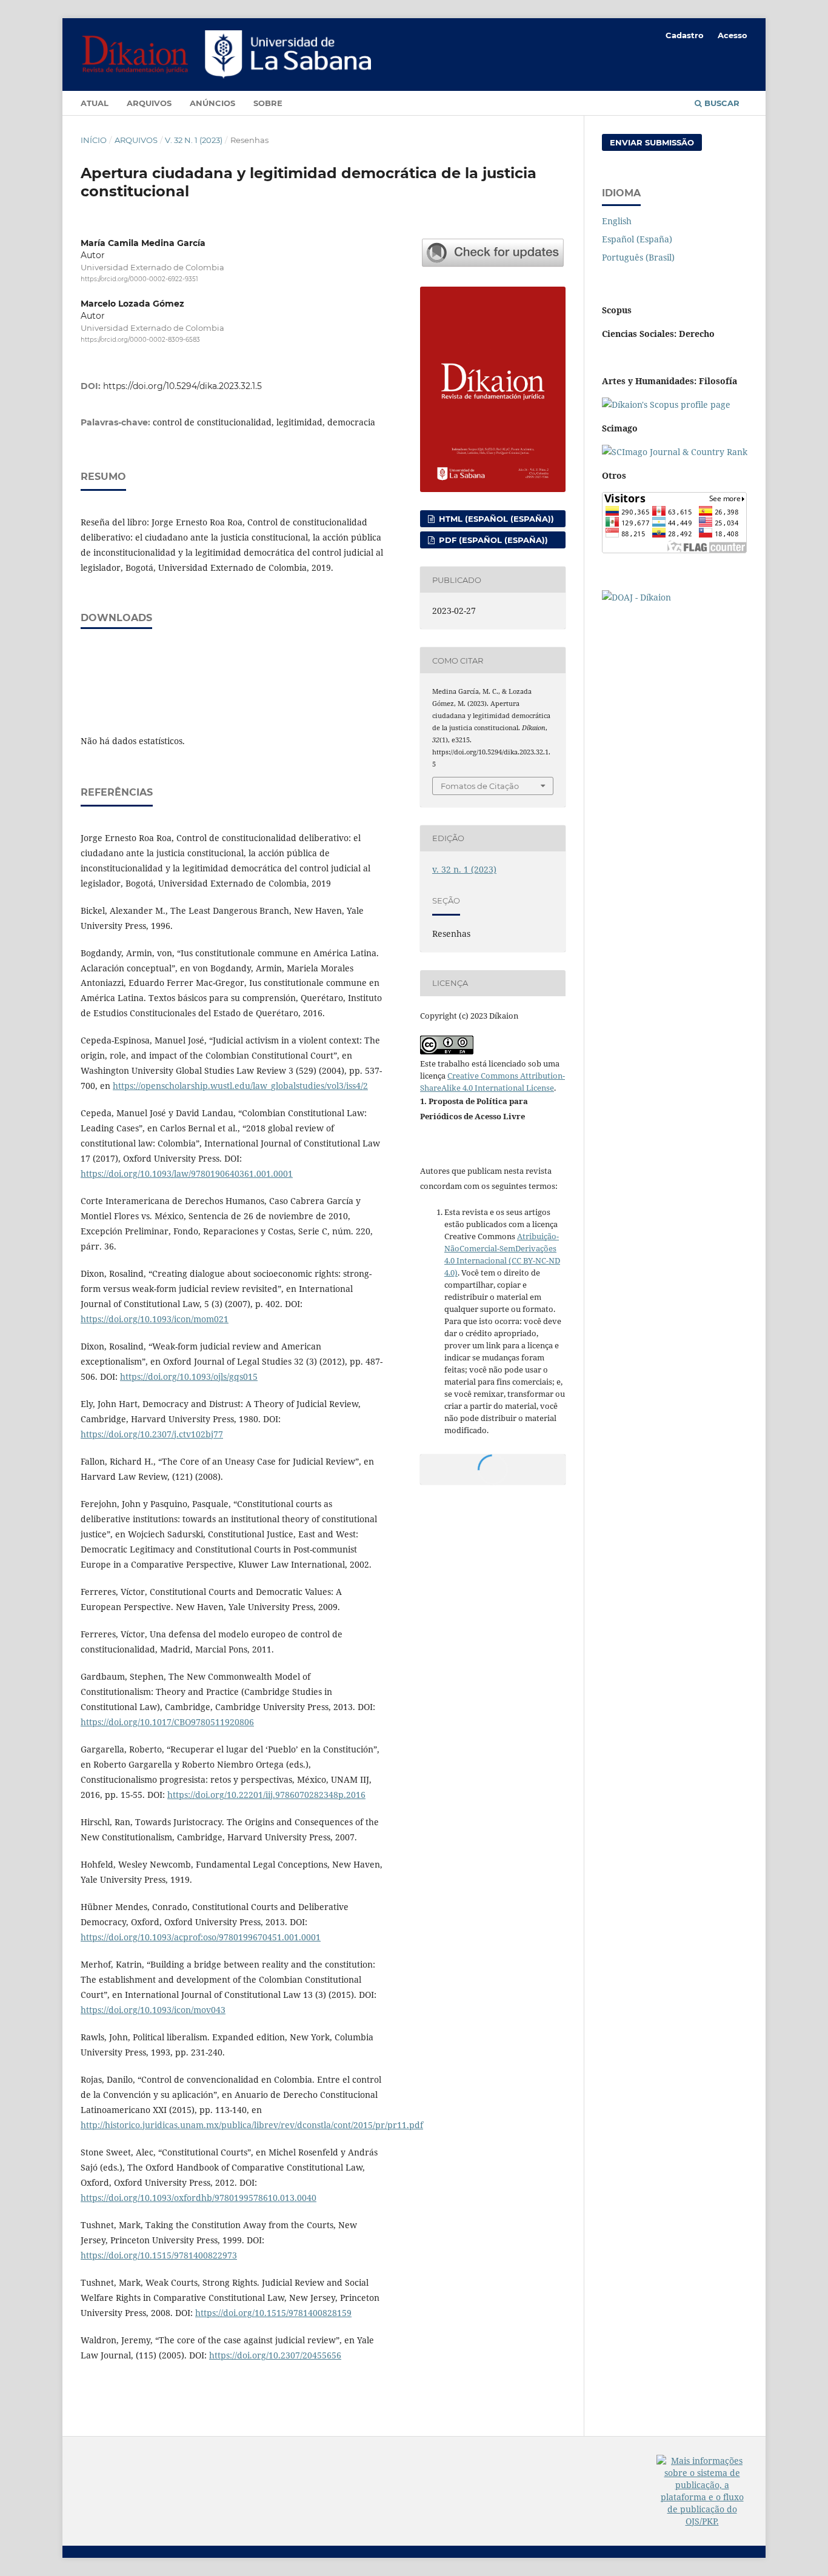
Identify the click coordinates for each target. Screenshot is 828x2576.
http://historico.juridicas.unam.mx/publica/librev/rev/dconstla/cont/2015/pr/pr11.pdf (252, 2125)
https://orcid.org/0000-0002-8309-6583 (140, 340)
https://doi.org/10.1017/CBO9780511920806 (167, 1722)
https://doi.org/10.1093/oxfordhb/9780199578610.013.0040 (199, 2198)
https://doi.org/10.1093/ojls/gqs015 (189, 1376)
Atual (95, 103)
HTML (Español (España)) (495, 519)
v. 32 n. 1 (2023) (194, 140)
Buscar (721, 103)
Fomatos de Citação (480, 786)
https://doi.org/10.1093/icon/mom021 (155, 1319)
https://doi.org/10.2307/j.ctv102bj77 (152, 1434)
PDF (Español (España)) (492, 540)
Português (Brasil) (638, 257)
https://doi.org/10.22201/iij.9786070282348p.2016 (266, 1795)
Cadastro (685, 35)
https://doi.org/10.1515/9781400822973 (159, 2255)
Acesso (733, 35)
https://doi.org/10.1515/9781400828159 (273, 2313)
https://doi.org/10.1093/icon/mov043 (153, 2010)
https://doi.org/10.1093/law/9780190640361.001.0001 (187, 1173)
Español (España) (637, 239)
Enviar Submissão (652, 142)
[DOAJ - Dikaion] (636, 597)
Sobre (268, 103)
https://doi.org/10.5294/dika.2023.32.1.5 (182, 386)
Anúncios (212, 103)
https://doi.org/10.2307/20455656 (275, 2355)
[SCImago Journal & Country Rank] (675, 452)
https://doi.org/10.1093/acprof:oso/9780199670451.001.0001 (201, 1937)
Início (94, 140)
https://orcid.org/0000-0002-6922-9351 (139, 279)
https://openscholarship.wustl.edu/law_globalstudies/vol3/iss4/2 (240, 1086)
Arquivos (149, 103)
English (617, 221)
